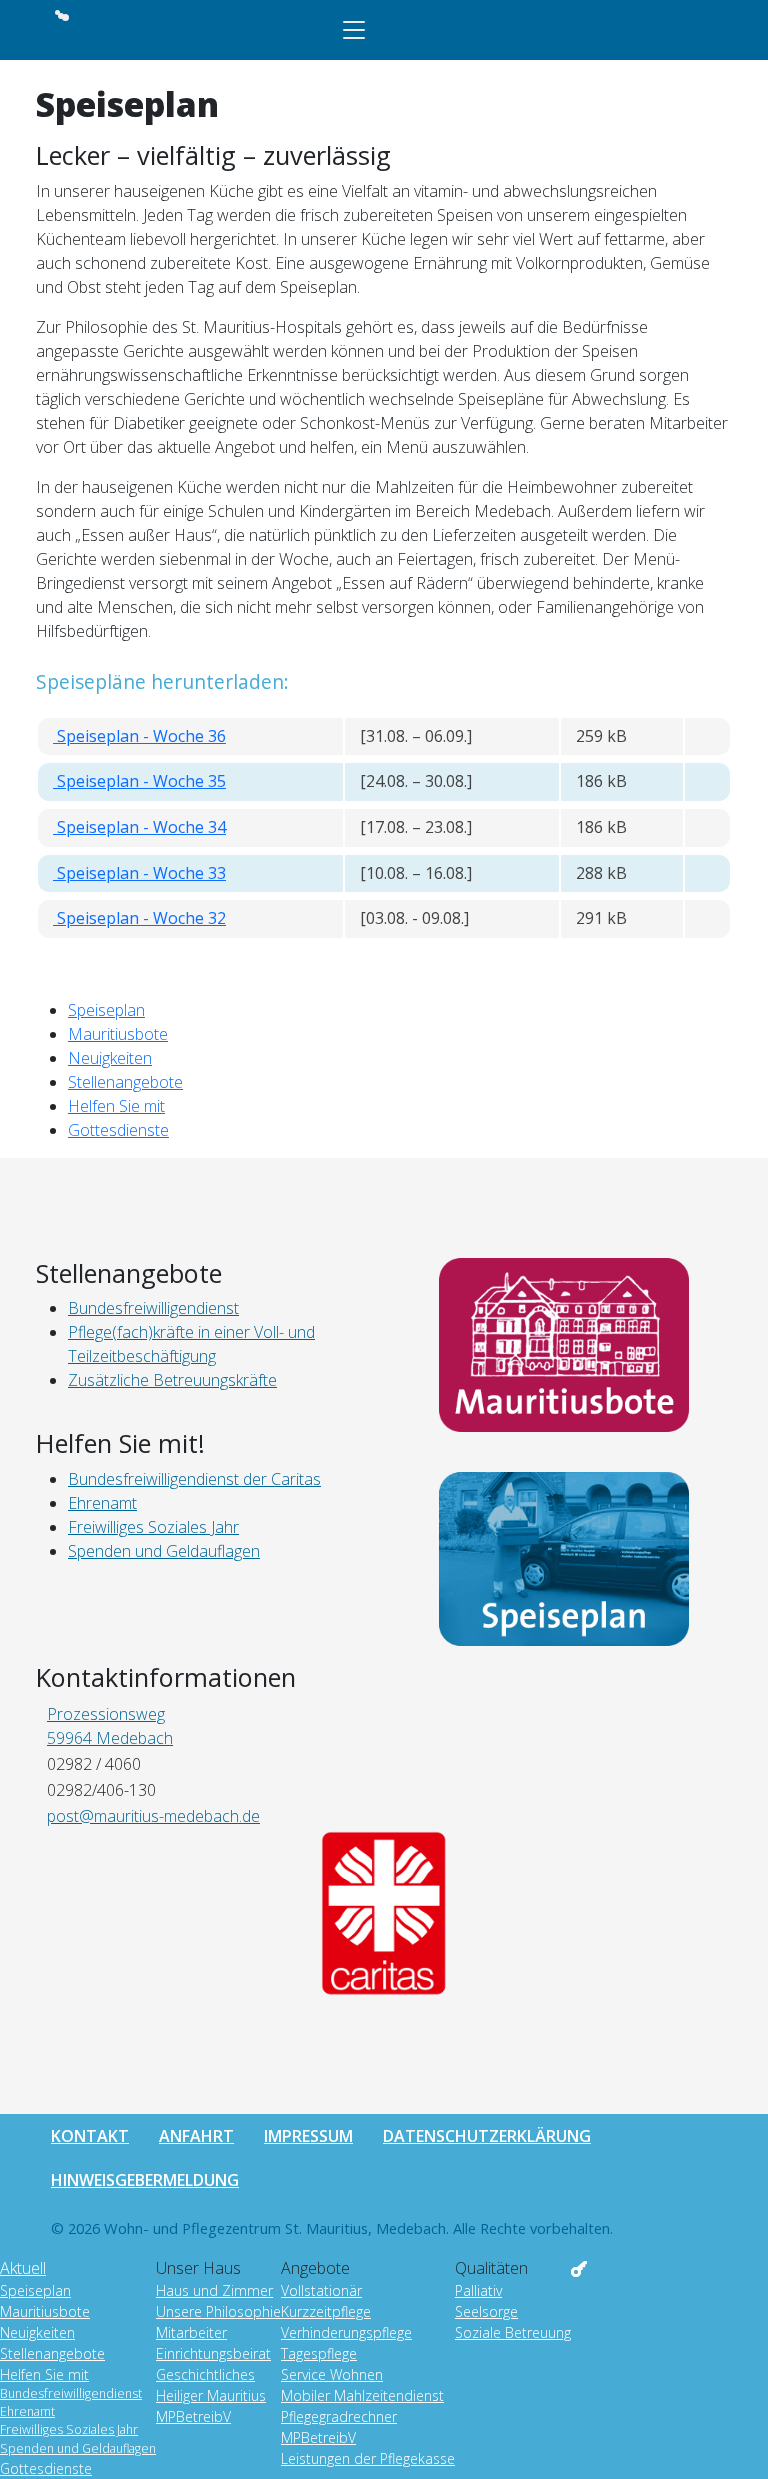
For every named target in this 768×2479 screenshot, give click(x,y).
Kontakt (90, 2136)
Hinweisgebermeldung (145, 2180)
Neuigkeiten (110, 1058)
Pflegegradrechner (339, 2416)
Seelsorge (486, 2311)
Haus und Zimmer (214, 2290)
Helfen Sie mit (116, 1106)
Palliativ (478, 2290)
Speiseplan (106, 1010)
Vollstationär (321, 2290)
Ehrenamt (27, 2411)
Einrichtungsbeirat (213, 2353)
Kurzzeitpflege (326, 2311)
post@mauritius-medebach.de (153, 1816)
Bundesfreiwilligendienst (71, 2393)
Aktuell (23, 2268)
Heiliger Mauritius (211, 2395)
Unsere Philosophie (218, 2311)
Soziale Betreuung (513, 2332)
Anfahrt (196, 2136)
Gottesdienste (118, 1130)
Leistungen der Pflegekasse (368, 2458)
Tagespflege (319, 2353)
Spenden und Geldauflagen (78, 2448)
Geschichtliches (205, 2374)
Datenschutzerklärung (487, 2136)
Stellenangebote (125, 1082)
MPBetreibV (193, 2416)
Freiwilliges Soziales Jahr (69, 2429)
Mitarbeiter (191, 2332)
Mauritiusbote (118, 1034)
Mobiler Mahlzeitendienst (362, 2395)
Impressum (308, 2136)
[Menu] (354, 30)
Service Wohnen (332, 2374)
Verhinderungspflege (346, 2332)
